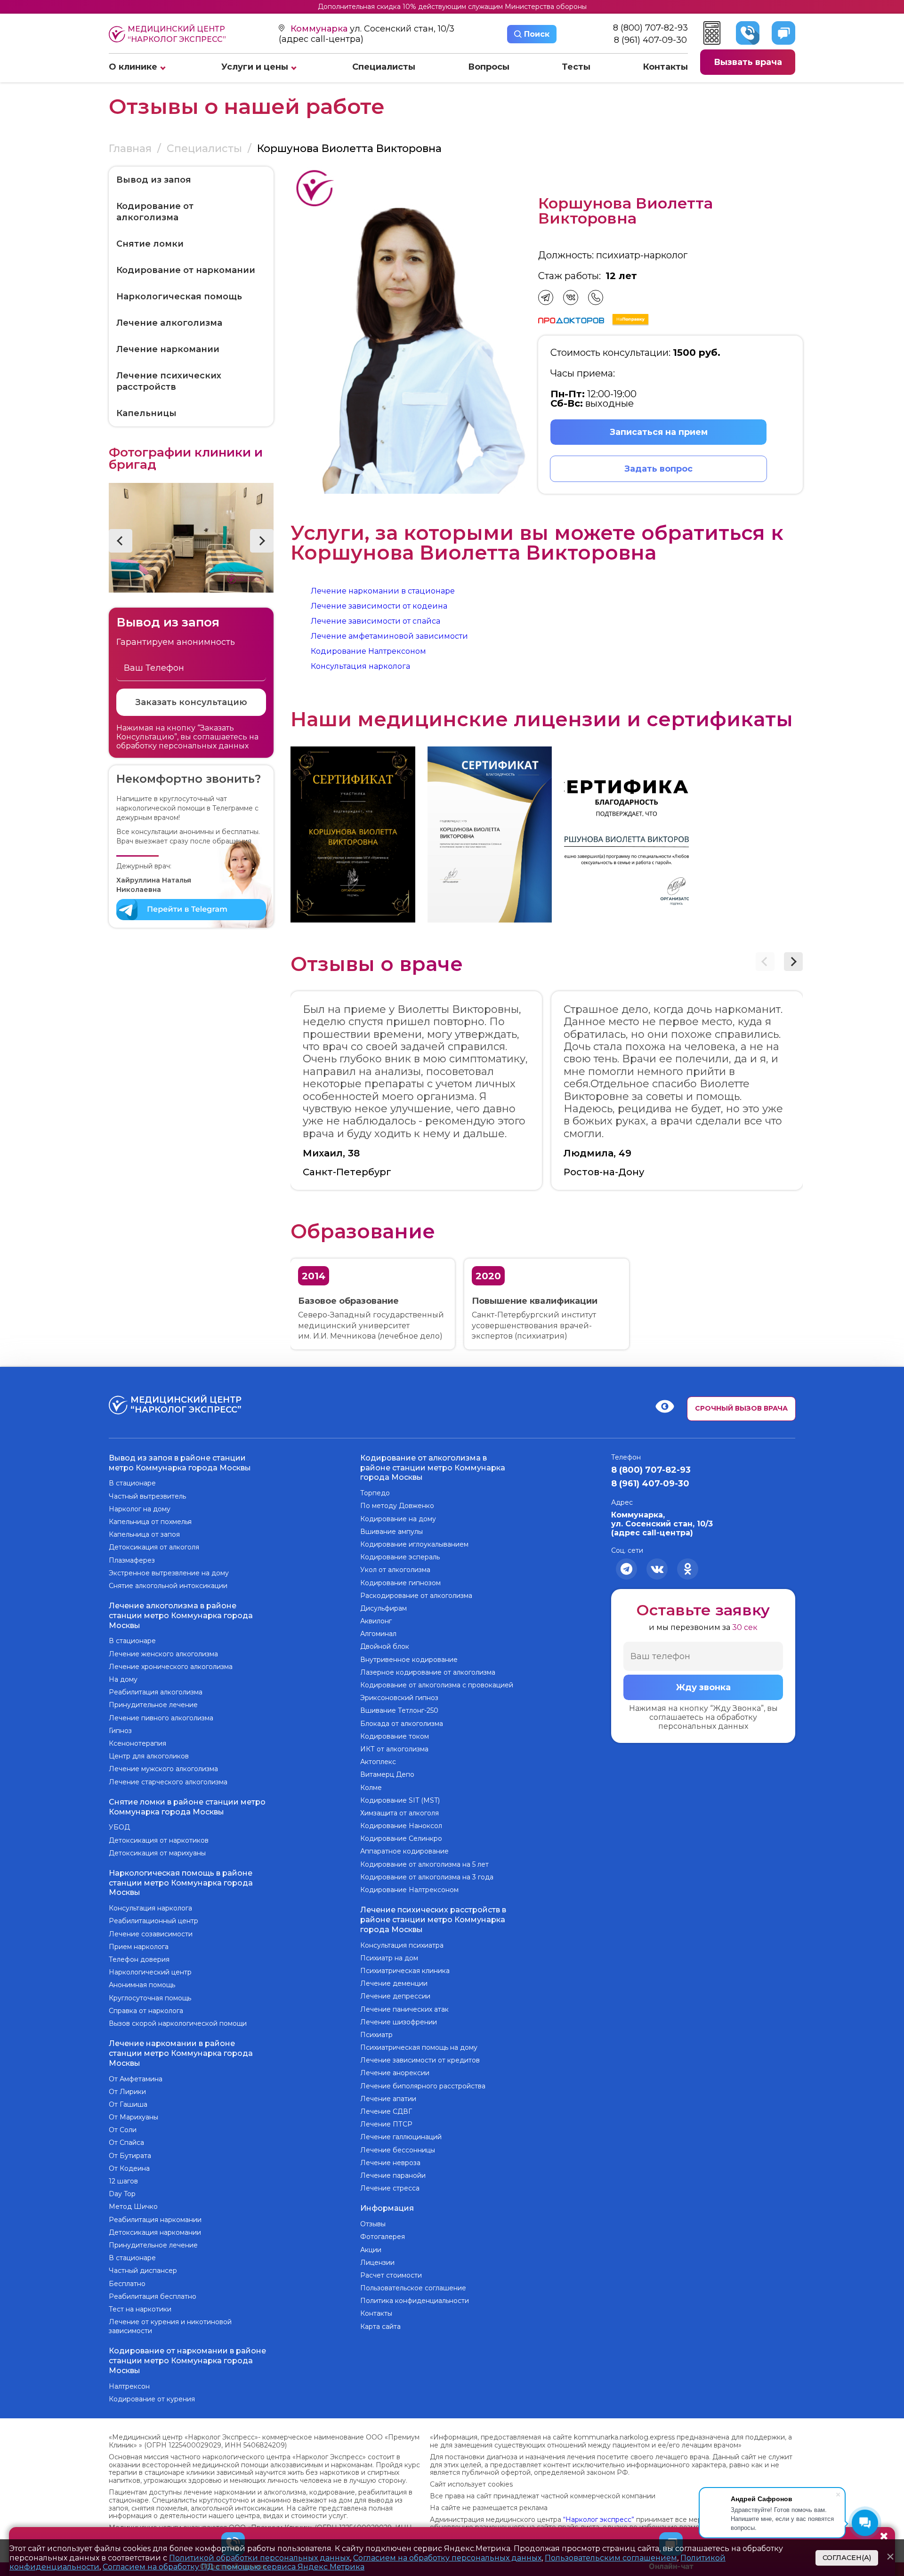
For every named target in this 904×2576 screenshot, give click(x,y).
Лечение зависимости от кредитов (420, 2060)
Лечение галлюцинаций (401, 2137)
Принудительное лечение (153, 1705)
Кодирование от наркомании (186, 270)
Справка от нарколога (146, 2011)
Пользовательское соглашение (413, 2288)
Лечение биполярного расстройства (423, 2086)
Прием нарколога (139, 1947)
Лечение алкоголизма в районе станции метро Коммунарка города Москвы (181, 1616)
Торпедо (375, 1493)
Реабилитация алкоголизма (156, 1692)
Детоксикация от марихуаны (157, 1853)
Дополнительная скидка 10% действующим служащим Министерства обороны (452, 7)
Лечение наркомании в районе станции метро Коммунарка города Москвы (181, 2053)
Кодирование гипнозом (400, 1583)
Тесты (576, 67)
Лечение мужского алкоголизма (163, 1769)
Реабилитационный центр (153, 1921)
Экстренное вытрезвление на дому (169, 1573)
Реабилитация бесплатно (153, 2296)
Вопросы (489, 67)
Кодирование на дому (398, 1519)
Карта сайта (380, 2327)
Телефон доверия (139, 1959)
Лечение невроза (390, 2163)
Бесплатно (127, 2284)
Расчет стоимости (391, 2275)
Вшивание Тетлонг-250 (399, 1710)
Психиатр (376, 2035)
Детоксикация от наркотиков (159, 1840)
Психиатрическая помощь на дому (419, 2047)
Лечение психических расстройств (169, 381)
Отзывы (373, 2224)
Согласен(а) (847, 2558)
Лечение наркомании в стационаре (383, 591)
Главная (130, 148)
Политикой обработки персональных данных (259, 2558)
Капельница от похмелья (150, 1522)
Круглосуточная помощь (150, 1998)
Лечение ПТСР (386, 2124)
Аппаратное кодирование (404, 1851)
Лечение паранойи (393, 2175)
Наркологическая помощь (179, 297)
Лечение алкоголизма (169, 323)
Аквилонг (376, 1621)
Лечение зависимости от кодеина (379, 606)
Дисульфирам (383, 1608)
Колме (371, 1788)
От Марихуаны (133, 2117)
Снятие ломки (150, 244)
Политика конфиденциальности (415, 2301)
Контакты (665, 67)
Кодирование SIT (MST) (400, 1800)
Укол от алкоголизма (395, 1570)
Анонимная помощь (142, 1985)
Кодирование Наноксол (401, 1826)
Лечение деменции (394, 1983)
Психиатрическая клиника (405, 1971)
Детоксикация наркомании (155, 2232)
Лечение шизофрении (399, 2022)
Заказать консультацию (191, 702)
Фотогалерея (383, 2237)
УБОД (119, 1827)
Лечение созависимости (151, 1934)
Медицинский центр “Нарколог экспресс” (177, 34)
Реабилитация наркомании (155, 2220)
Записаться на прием (659, 432)
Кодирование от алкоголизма (155, 212)
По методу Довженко (397, 1506)
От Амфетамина (136, 2079)
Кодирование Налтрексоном (368, 651)
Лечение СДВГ (386, 2111)
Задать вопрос (658, 469)
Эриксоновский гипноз (399, 1698)
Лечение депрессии (395, 1996)
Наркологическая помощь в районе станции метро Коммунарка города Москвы (181, 1883)
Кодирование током (395, 1736)
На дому (123, 1679)
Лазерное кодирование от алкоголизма (428, 1672)
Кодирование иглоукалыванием (414, 1544)
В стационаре (132, 1483)
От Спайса (126, 2143)
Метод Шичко (133, 2207)
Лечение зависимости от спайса (375, 621)
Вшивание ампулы (391, 1532)
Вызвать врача (748, 62)
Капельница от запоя (144, 1534)
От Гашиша (128, 2104)
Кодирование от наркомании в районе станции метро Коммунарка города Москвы (187, 2361)
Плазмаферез (132, 1560)
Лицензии (377, 2263)
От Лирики (127, 2092)
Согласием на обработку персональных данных (447, 2558)
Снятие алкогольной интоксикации (168, 1586)
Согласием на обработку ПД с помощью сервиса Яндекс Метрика (234, 2567)
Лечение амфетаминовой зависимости (389, 636)
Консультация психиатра (402, 1945)
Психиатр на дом (389, 1958)
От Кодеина (129, 2168)
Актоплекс (378, 1762)
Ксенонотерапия (137, 1743)
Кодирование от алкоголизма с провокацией (437, 1685)
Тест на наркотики (140, 2309)
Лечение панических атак (404, 2009)
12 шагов (123, 2181)
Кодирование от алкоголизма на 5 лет (424, 1864)
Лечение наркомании (168, 349)
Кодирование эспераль (400, 1557)
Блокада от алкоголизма (402, 1724)
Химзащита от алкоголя (400, 1813)
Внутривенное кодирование (409, 1660)
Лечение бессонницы (398, 2150)
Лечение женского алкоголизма (163, 1654)
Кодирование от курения (152, 2399)
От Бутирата (130, 2156)
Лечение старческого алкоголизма (168, 1782)
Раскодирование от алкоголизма (416, 1596)
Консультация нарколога (360, 666)
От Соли (123, 2130)
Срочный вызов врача (741, 1408)
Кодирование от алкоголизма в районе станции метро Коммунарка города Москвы (433, 1468)
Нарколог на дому (140, 1509)
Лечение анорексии (395, 2073)
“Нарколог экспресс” (599, 2520)
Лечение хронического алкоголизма (171, 1667)
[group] (353, 835)
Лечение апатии (388, 2099)
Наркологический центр (150, 1972)
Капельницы (146, 413)
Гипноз (120, 1731)
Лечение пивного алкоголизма (161, 1718)
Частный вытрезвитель (147, 1496)
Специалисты (384, 67)
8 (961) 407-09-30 (650, 40)
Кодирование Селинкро (401, 1838)
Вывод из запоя (154, 180)
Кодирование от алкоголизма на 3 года (427, 1877)
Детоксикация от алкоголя (154, 1547)
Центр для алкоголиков (149, 1756)
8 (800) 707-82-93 (650, 28)
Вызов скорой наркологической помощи (178, 2023)
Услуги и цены (255, 67)
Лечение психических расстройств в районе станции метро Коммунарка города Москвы (433, 1920)
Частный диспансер (143, 2271)
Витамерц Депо (387, 1774)
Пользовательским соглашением (611, 2558)
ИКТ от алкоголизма (394, 1749)
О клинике (133, 67)
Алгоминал (378, 1634)
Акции (371, 2250)
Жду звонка (703, 1687)
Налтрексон (129, 2386)
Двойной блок (385, 1646)
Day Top (122, 2194)
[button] (121, 541)
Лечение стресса (390, 2188)
